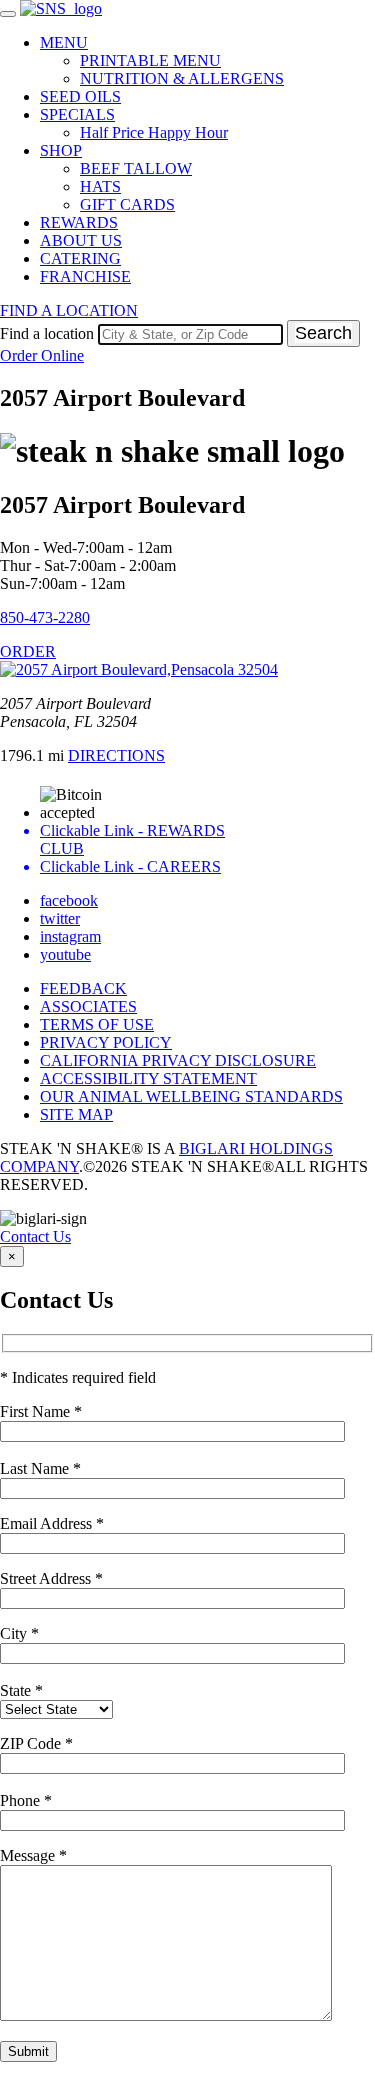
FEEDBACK (83, 988)
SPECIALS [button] (77, 114)
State (21, 1690)
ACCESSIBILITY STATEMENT (148, 1078)
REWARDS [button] (79, 222)
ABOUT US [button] (81, 240)
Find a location (47, 333)
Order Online (42, 355)
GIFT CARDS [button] (127, 204)
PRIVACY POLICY (106, 1042)
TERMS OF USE (97, 1024)
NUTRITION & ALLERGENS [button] (182, 78)
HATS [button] (100, 186)
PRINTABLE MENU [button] (150, 60)
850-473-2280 (45, 617)
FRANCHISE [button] (85, 276)
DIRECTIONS (116, 755)
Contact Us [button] (35, 1236)
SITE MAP (76, 1114)
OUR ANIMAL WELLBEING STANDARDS (191, 1096)
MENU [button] (64, 42)
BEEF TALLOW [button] (136, 168)
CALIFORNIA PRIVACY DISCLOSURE (178, 1060)
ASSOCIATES (88, 1006)
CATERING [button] (80, 258)
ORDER (28, 651)
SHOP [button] (61, 150)
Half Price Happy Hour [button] (154, 132)
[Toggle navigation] (8, 14)
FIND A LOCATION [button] (69, 310)
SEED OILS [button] (80, 96)
